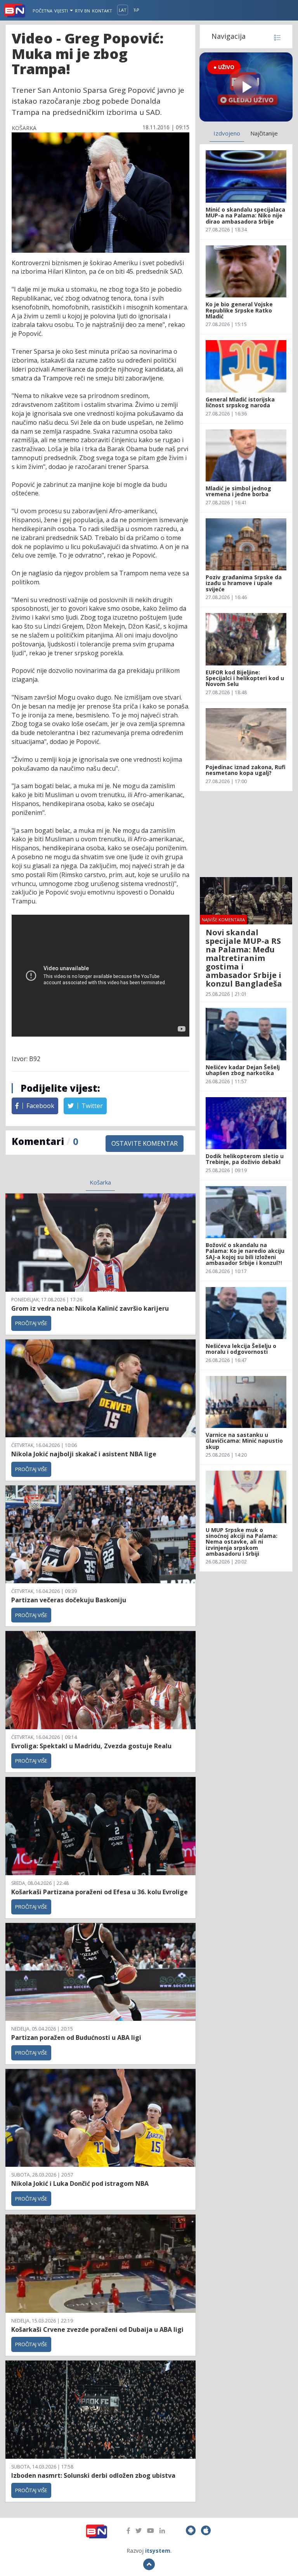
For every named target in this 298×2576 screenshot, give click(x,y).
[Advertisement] (246, 834)
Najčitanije (264, 133)
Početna (42, 11)
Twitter (91, 1106)
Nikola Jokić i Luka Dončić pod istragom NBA (80, 2183)
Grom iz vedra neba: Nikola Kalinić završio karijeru (90, 1308)
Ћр (136, 10)
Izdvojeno (227, 133)
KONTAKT (102, 11)
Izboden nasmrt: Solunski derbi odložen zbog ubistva (93, 2475)
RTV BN (82, 11)
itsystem (158, 2551)
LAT (123, 10)
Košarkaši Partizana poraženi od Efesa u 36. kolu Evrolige (100, 1892)
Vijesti (62, 11)
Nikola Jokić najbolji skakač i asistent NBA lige (84, 1454)
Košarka (100, 1182)
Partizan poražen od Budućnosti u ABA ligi (76, 2038)
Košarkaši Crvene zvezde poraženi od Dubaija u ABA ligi (97, 2329)
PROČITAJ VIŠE (31, 1323)
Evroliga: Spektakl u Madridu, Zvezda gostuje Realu (91, 1746)
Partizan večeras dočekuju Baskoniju (69, 1600)
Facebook (40, 1106)
